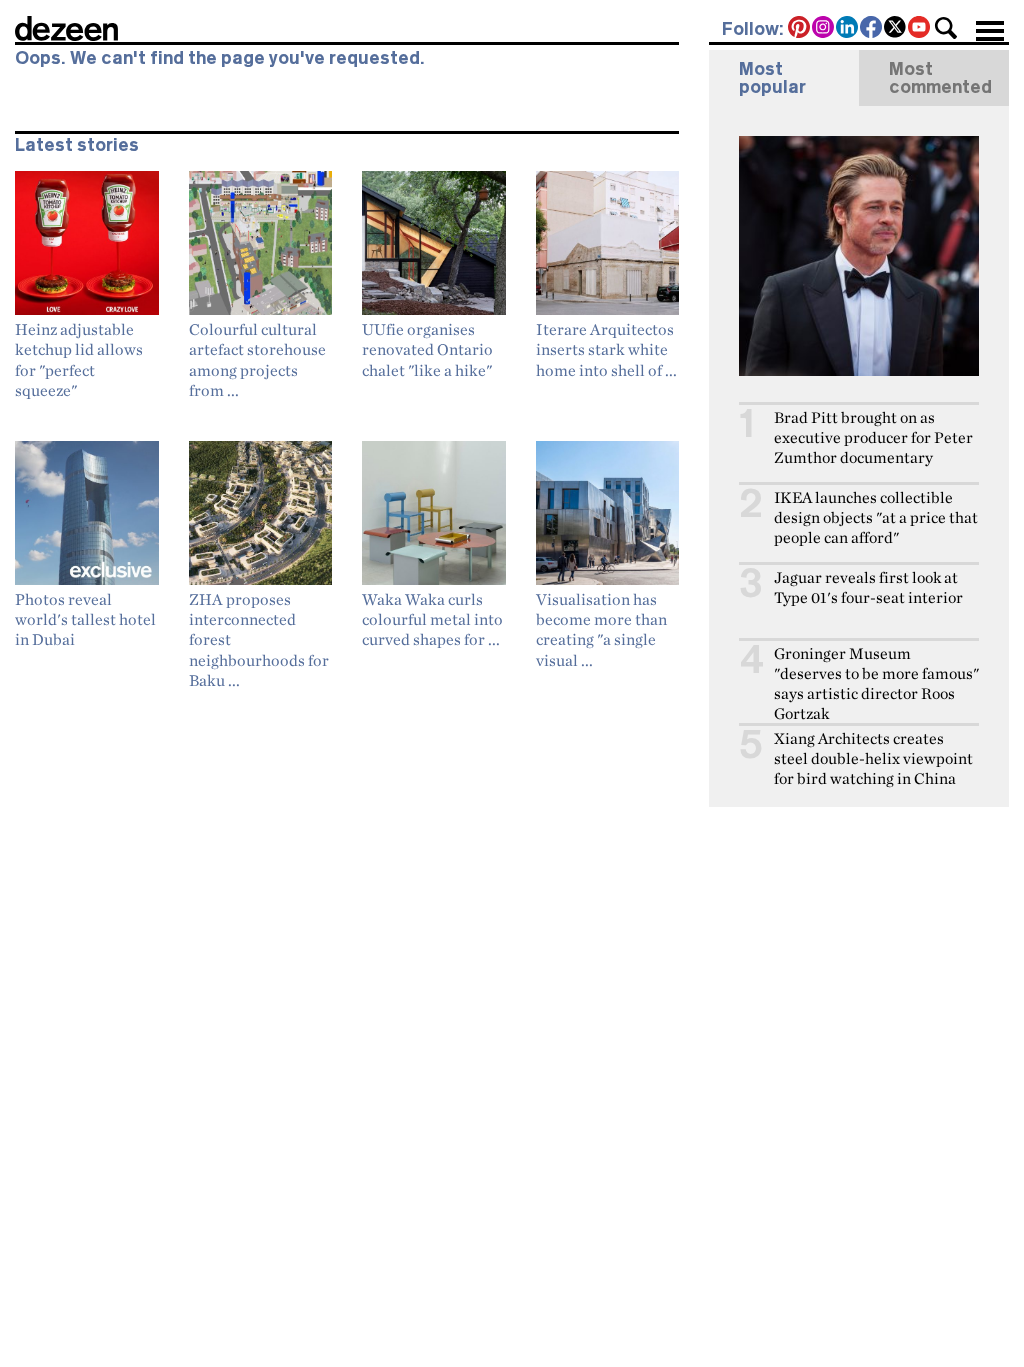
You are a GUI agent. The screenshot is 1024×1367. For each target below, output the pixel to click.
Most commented (940, 78)
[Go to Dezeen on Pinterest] (800, 29)
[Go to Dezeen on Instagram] (824, 29)
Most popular (772, 78)
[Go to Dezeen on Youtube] (920, 29)
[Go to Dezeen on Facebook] (872, 29)
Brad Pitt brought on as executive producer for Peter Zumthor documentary (873, 437)
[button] (946, 28)
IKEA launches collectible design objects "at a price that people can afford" (876, 517)
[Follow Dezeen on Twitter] (896, 29)
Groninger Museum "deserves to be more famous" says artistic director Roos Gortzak (876, 683)
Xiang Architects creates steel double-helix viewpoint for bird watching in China (873, 758)
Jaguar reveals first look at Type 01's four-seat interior (868, 587)
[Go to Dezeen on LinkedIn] (848, 29)
